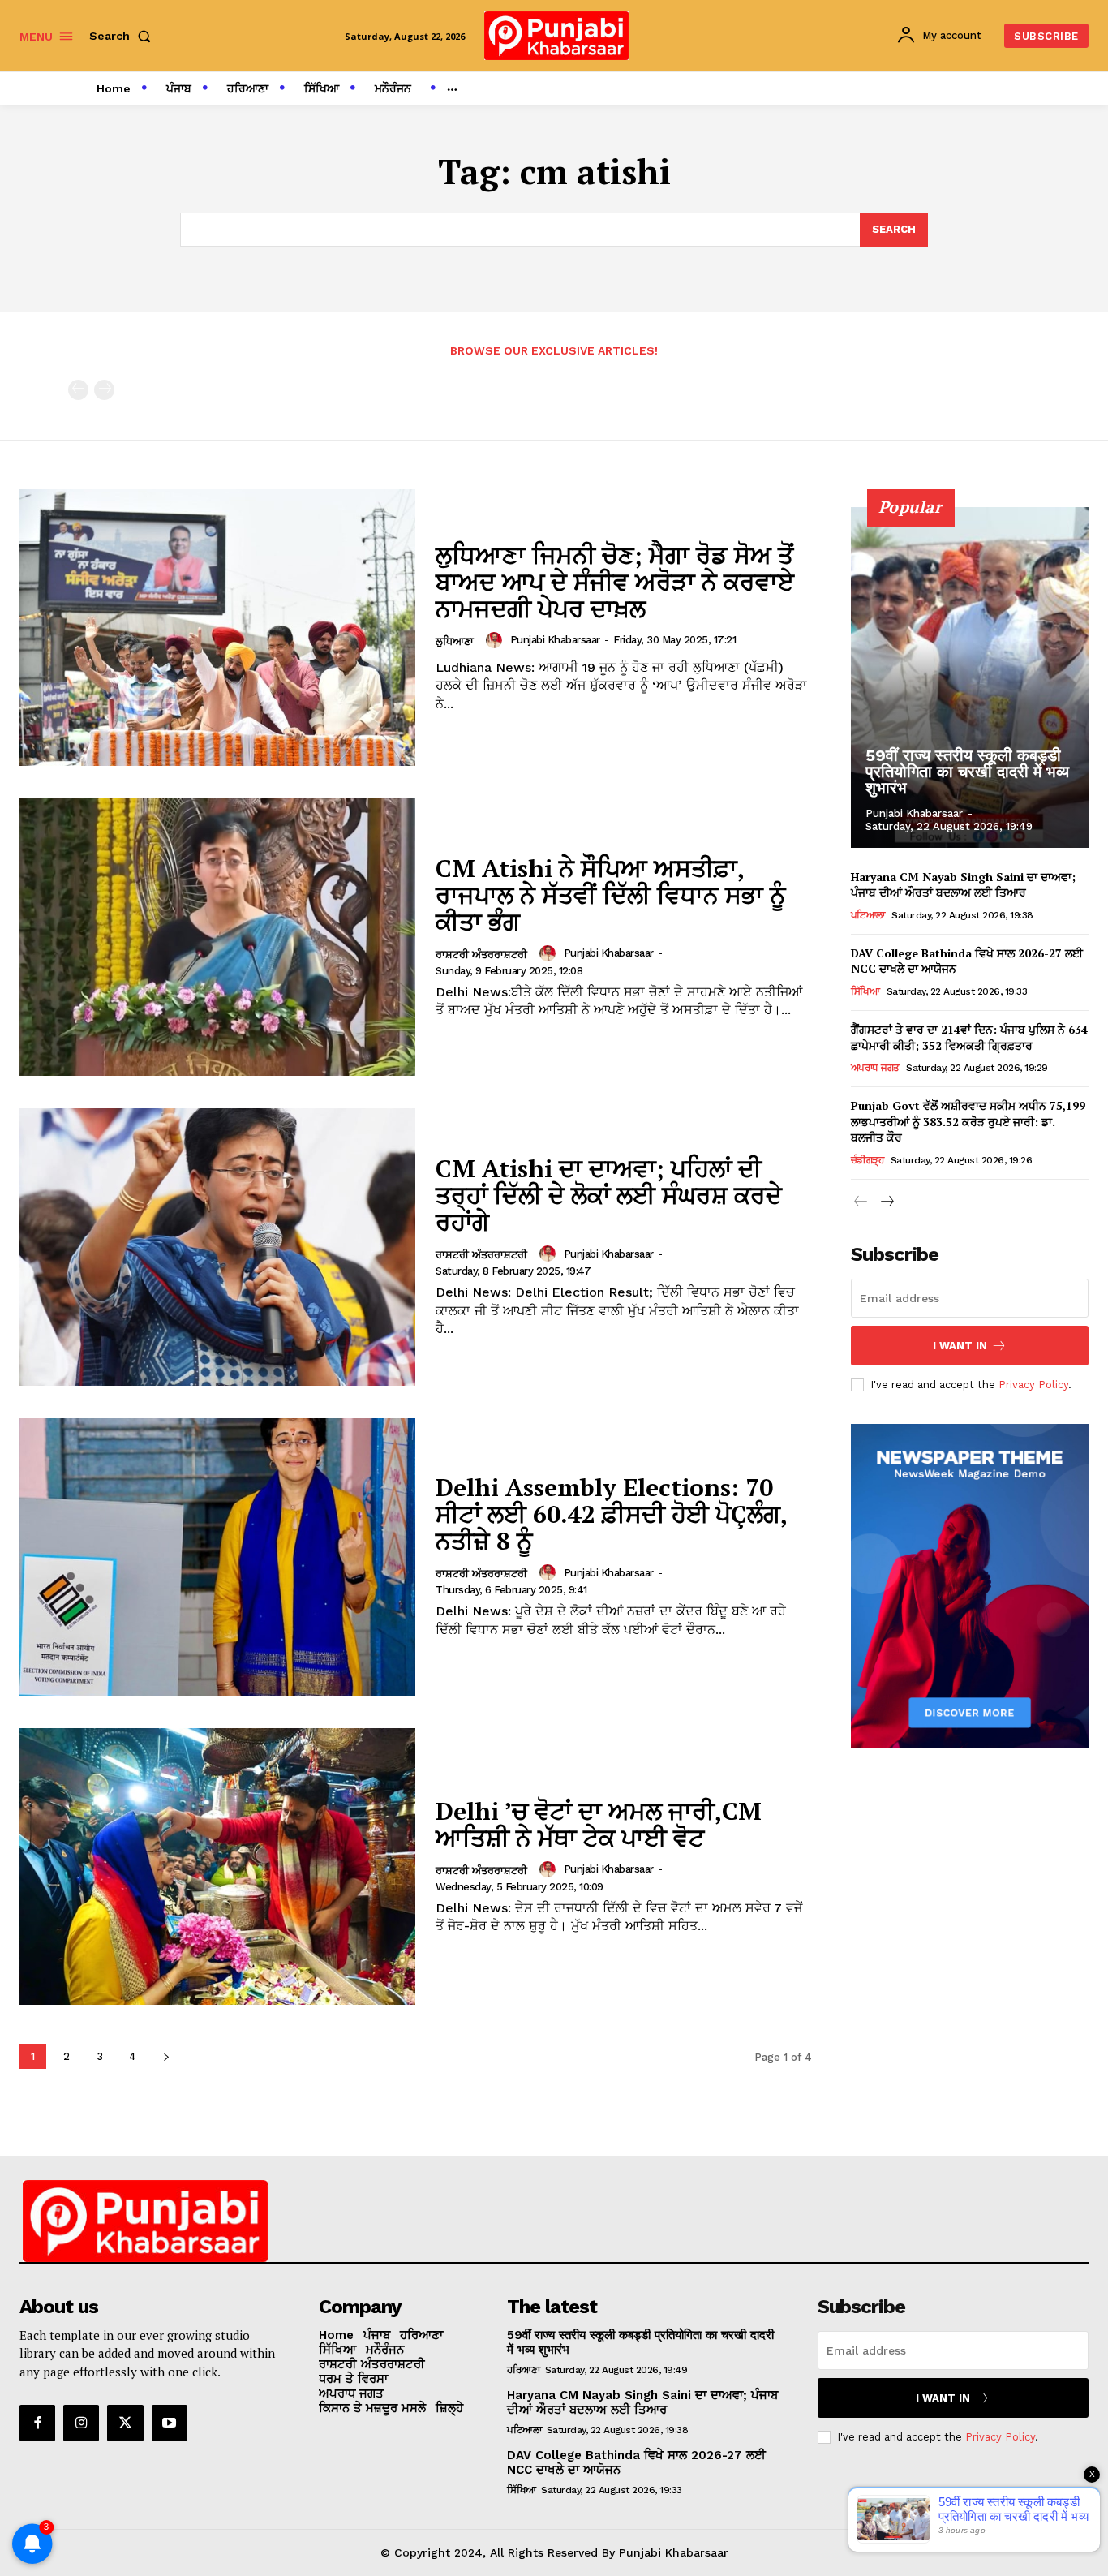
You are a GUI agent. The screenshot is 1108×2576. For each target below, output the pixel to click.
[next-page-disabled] (104, 390)
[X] (125, 2423)
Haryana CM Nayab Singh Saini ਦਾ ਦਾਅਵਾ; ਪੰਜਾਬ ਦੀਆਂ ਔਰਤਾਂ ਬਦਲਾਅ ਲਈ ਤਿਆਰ (963, 885)
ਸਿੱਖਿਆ (865, 991)
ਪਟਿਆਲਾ (868, 915)
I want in (960, 1346)
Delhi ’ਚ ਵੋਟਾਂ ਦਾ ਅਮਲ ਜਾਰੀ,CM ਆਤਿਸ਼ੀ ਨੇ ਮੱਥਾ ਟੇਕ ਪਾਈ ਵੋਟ (599, 1824)
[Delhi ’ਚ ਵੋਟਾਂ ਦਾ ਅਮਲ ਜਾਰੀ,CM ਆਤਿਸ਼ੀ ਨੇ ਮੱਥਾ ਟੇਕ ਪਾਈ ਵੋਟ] (217, 1867)
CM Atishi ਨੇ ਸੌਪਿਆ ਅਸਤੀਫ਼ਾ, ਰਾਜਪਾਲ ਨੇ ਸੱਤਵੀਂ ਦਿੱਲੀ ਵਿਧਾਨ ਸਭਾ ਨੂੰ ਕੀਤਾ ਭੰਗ (611, 895)
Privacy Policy (1033, 1385)
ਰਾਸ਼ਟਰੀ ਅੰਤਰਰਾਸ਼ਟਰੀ (481, 955)
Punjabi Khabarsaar (555, 640)
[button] (123, 36)
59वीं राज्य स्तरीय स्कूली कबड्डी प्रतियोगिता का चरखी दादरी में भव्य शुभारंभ (967, 772)
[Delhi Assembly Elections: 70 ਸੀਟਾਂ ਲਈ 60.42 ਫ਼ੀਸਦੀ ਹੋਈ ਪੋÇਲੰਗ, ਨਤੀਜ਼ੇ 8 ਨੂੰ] (217, 1557)
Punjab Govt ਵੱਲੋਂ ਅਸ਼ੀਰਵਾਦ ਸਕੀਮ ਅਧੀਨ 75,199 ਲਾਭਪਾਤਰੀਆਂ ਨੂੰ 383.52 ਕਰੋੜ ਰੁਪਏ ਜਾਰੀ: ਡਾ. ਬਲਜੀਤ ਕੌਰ (968, 1121)
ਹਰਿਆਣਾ (523, 2370)
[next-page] (166, 2056)
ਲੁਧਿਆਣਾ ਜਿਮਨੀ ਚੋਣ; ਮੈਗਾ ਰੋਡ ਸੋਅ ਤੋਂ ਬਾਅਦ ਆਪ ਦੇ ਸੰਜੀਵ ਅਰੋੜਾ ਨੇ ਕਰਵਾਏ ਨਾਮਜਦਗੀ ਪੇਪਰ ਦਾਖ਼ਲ (615, 582)
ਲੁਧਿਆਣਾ (455, 641)
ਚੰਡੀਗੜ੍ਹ (868, 1160)
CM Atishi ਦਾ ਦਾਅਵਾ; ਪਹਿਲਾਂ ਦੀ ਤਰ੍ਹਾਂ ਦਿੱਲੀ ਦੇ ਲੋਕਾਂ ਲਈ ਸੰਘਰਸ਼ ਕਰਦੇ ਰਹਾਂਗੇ (609, 1195)
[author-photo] (496, 640)
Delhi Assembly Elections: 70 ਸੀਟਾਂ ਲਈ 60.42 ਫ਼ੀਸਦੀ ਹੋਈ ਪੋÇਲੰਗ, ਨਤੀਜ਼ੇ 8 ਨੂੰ (612, 1514)
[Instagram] (81, 2423)
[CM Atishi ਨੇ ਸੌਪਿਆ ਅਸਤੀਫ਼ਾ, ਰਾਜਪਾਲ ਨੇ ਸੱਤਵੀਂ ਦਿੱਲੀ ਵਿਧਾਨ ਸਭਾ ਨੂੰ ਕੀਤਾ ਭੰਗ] (217, 937)
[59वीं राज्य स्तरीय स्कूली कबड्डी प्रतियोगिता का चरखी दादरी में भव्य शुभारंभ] (970, 677)
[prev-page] (78, 390)
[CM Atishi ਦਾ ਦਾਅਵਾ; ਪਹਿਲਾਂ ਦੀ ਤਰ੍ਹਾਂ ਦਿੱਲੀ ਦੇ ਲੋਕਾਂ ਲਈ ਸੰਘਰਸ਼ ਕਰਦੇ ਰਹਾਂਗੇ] (217, 1247)
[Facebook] (37, 2423)
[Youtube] (170, 2423)
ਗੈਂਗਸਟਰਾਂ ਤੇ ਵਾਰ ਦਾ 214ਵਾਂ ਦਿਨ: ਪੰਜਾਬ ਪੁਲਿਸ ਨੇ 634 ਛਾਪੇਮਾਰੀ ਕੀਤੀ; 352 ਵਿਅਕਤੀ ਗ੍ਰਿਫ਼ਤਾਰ (969, 1037)
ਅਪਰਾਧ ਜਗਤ (875, 1068)
